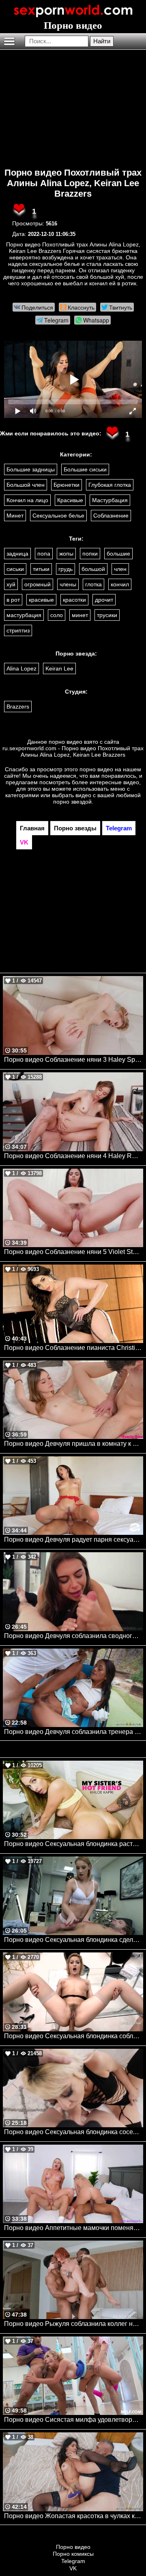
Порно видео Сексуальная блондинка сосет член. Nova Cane (74, 2132)
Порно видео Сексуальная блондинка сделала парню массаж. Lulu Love (74, 1940)
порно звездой (72, 802)
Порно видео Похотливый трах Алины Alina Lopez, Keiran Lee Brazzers (73, 183)
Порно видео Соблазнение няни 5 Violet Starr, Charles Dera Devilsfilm (74, 1252)
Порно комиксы (73, 2554)
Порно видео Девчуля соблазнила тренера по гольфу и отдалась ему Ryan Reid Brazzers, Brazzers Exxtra (74, 1732)
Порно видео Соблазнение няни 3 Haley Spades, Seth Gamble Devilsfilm (74, 1060)
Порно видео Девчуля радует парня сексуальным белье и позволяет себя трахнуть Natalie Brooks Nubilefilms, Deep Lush (74, 1539)
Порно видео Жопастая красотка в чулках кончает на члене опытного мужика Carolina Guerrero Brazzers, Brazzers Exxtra (74, 2516)
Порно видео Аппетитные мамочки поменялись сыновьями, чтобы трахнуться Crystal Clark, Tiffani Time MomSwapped (74, 2228)
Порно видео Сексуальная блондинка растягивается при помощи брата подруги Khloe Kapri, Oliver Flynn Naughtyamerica (74, 1844)
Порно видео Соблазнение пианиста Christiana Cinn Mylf (74, 1348)
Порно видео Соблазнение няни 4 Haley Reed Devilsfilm (74, 1156)
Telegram (73, 2561)
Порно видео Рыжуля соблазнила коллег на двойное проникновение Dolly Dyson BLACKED (74, 2324)
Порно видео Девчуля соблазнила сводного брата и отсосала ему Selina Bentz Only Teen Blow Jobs (74, 1636)
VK (73, 2568)
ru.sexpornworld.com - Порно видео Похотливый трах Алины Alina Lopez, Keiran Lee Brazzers (73, 751)
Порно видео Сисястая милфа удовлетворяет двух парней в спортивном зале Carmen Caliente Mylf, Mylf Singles (74, 2420)
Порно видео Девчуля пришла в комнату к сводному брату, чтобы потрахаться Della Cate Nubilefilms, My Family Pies (74, 1444)
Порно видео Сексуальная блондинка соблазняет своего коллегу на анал (74, 2036)
